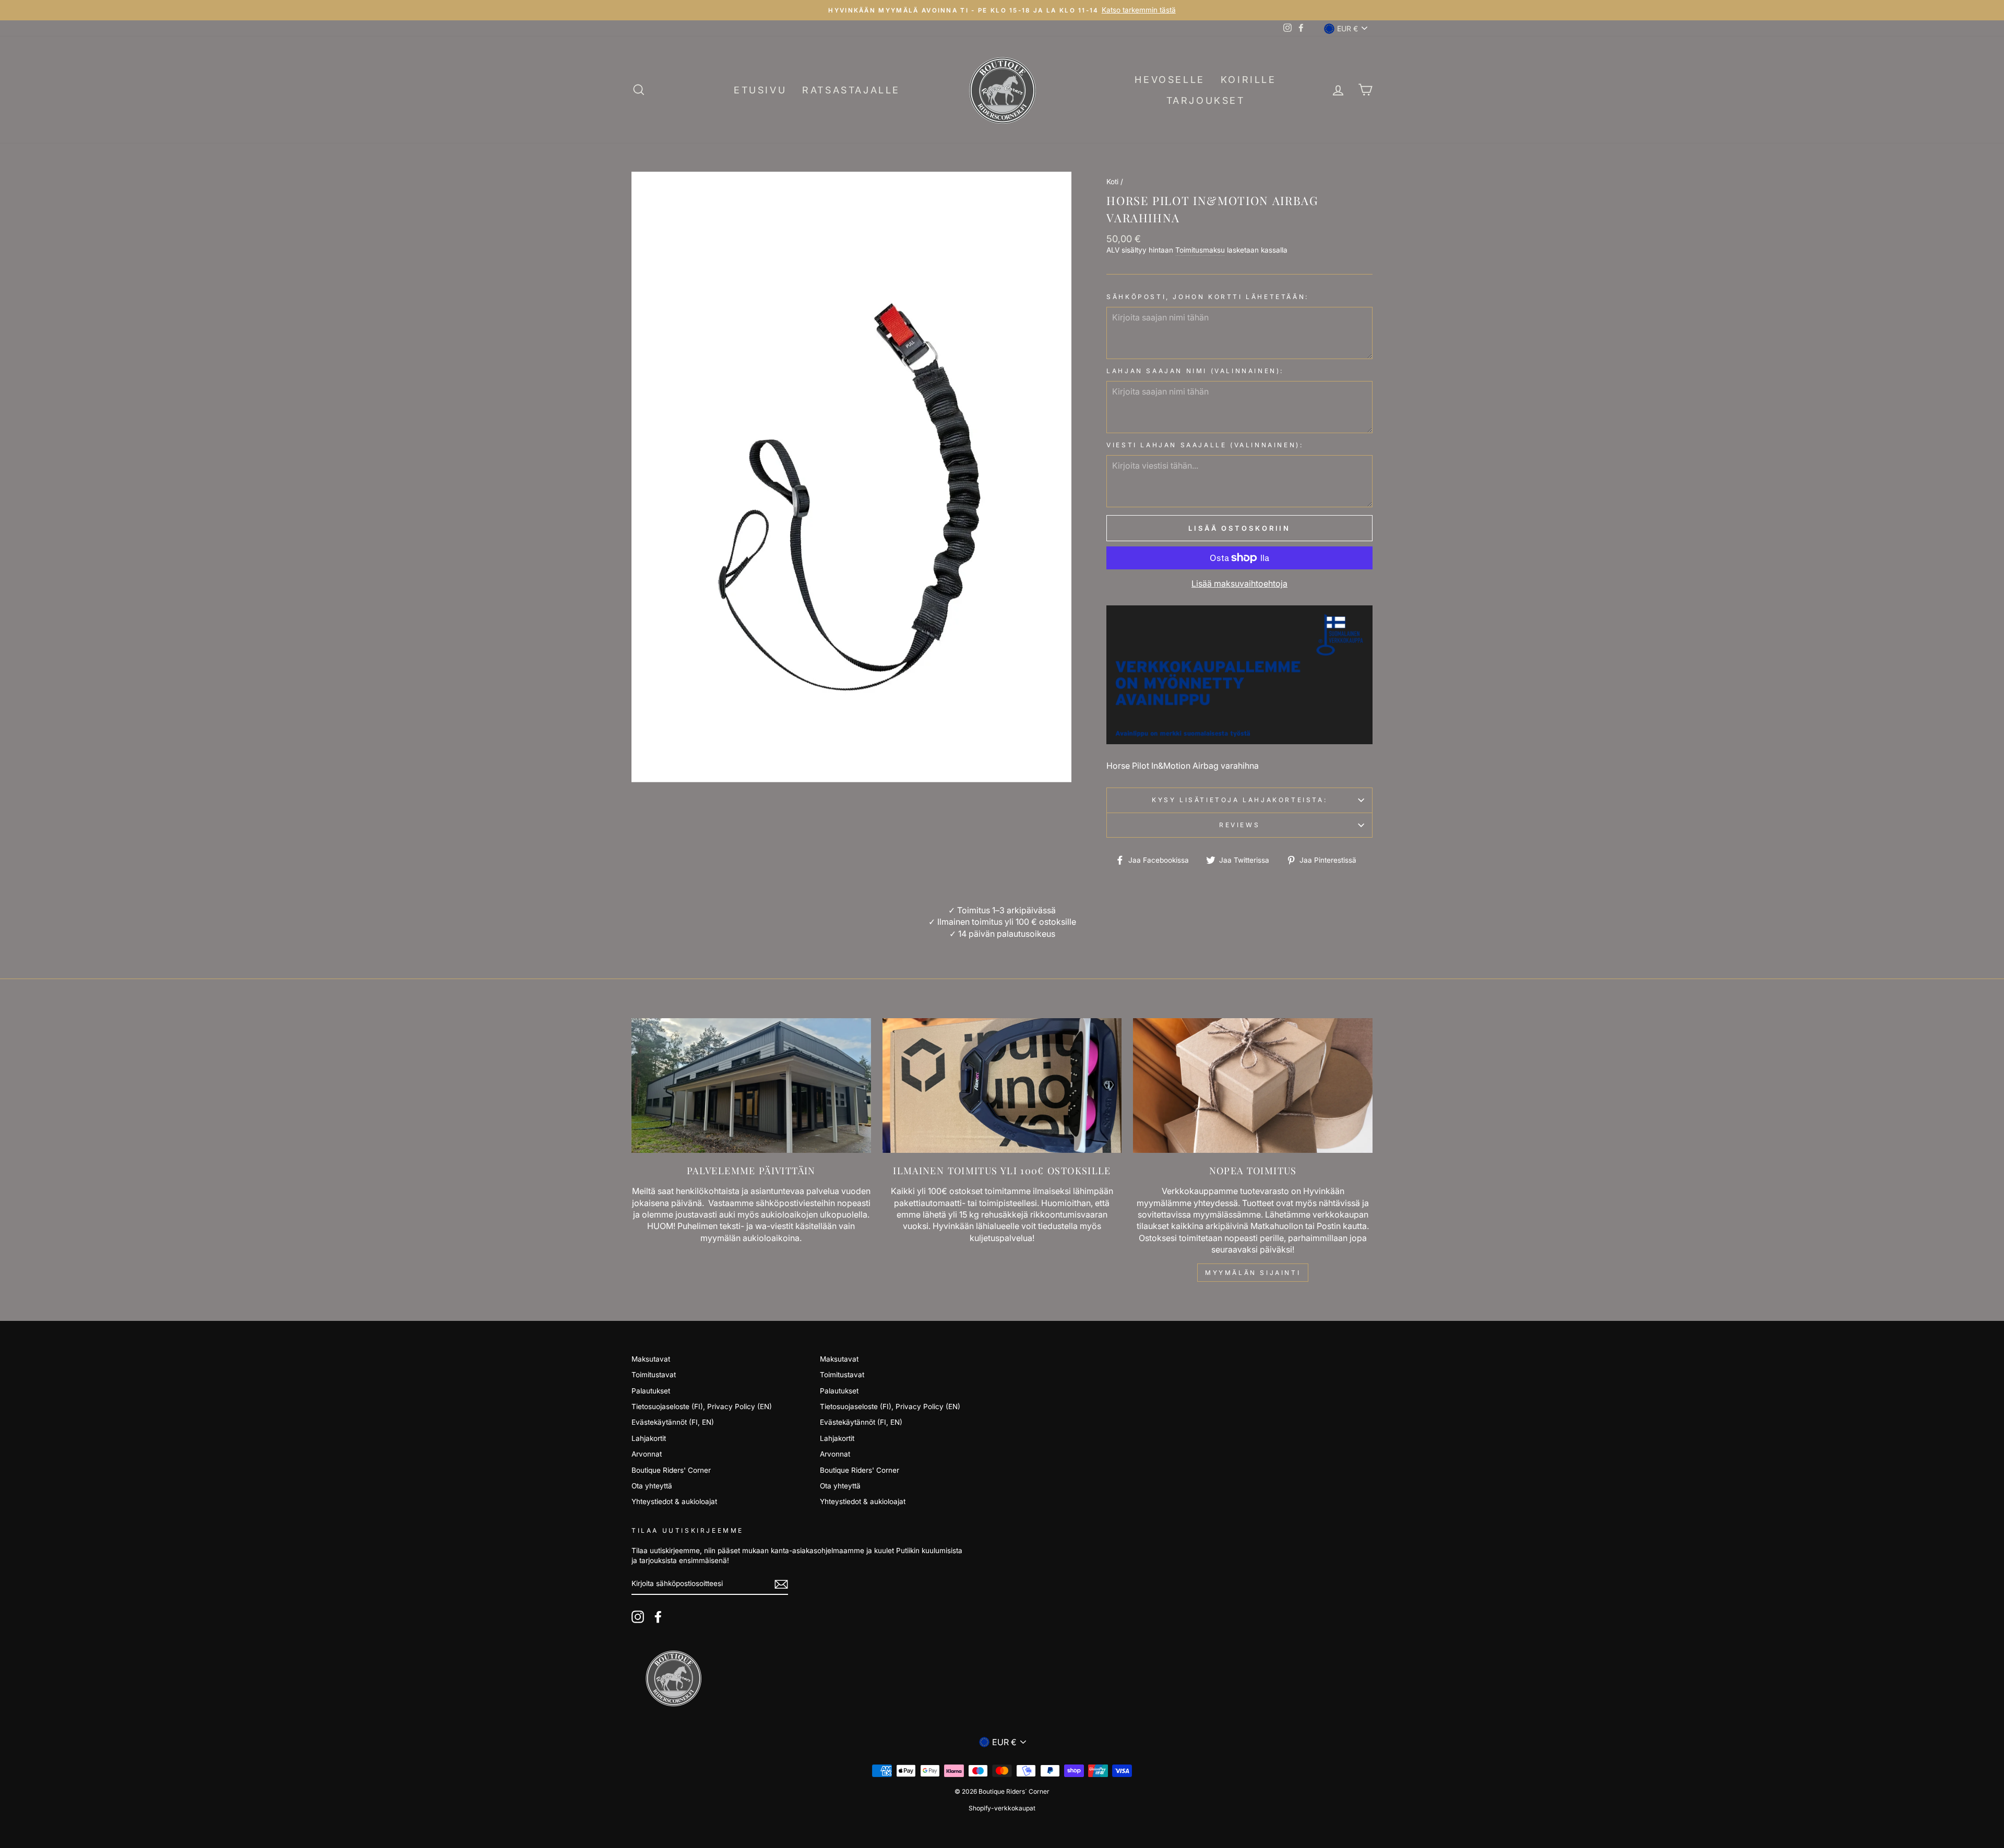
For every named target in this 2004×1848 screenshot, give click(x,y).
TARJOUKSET (1206, 100)
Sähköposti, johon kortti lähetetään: (1208, 297)
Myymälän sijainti (1253, 1273)
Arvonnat (647, 1454)
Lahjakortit (649, 1438)
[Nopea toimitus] (1253, 1086)
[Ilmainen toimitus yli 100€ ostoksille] (1002, 1086)
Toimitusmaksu (1200, 250)
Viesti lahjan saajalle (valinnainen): (1205, 445)
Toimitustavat (654, 1375)
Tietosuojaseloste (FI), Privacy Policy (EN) (702, 1406)
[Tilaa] (781, 1584)
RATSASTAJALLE (851, 90)
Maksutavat (651, 1359)
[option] (1002, 10)
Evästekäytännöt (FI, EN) (673, 1422)
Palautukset (651, 1391)
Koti (1112, 182)
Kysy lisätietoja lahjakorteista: (1239, 800)
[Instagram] (638, 1617)
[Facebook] (658, 1617)
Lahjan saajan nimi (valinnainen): (1195, 371)
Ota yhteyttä (652, 1486)
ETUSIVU (760, 90)
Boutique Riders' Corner (671, 1470)
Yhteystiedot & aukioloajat (674, 1501)
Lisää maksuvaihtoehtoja (1239, 583)
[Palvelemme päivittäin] (751, 1086)
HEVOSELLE (1170, 80)
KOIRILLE (1249, 80)
